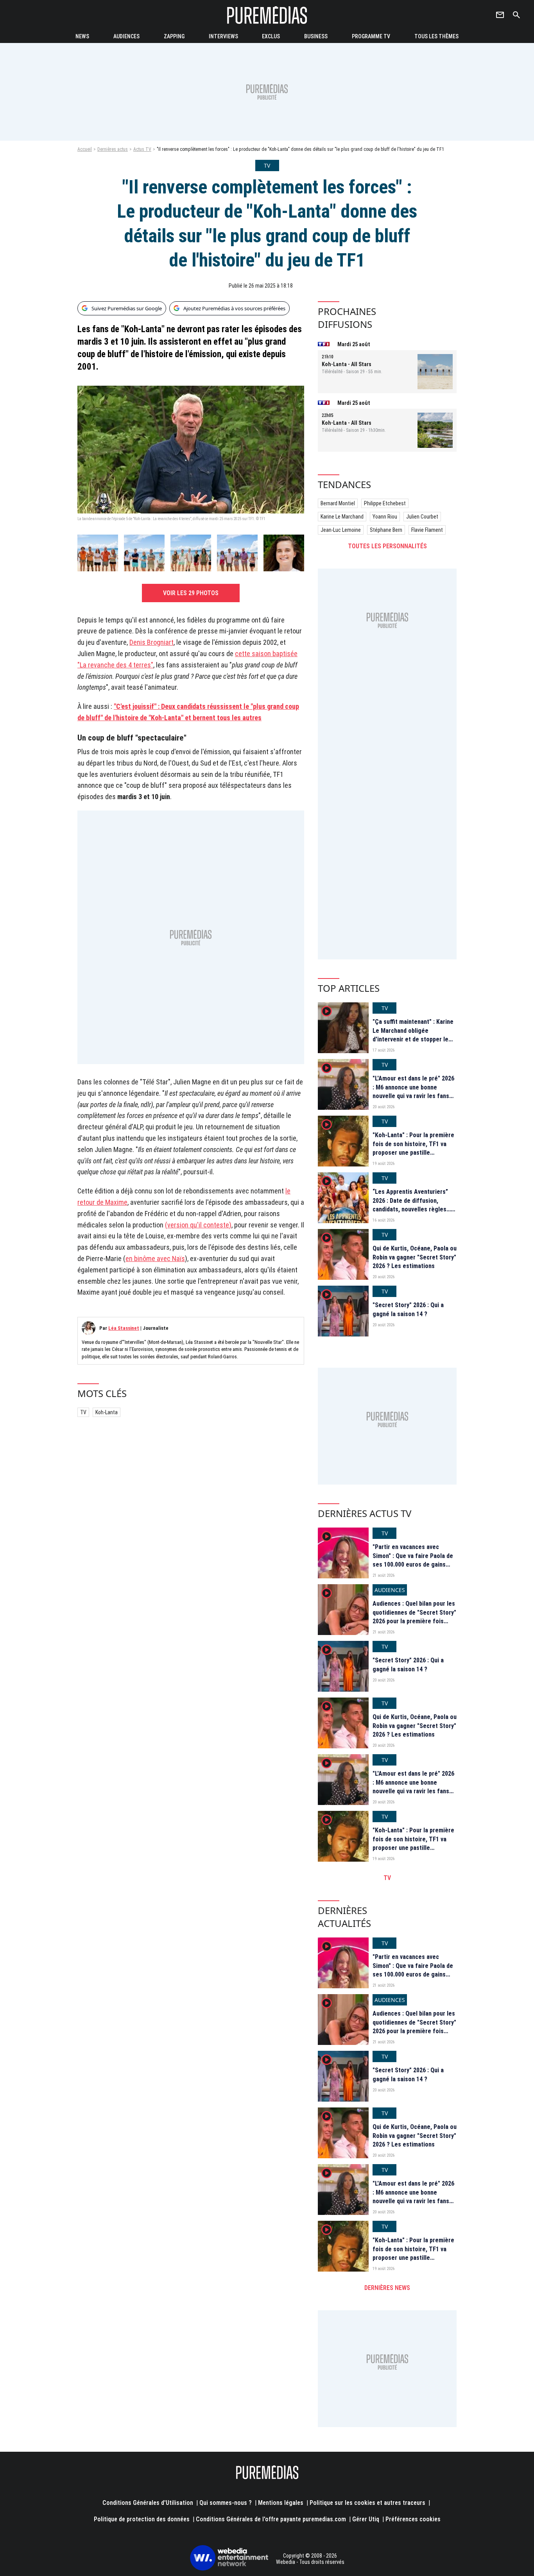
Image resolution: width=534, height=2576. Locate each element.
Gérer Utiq (366, 2519)
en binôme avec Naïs (155, 1258)
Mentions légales (281, 2503)
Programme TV (371, 36)
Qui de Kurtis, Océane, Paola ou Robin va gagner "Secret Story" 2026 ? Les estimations (415, 1257)
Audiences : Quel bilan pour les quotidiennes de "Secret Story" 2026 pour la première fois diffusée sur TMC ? (414, 1617)
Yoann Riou (385, 517)
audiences (126, 36)
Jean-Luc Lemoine (341, 530)
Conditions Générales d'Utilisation (148, 2503)
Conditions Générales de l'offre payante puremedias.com (271, 2519)
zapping (174, 36)
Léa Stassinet (124, 1328)
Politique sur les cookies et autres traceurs (367, 2503)
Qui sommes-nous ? (226, 2503)
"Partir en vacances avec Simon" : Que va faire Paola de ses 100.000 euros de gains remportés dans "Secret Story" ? (414, 1564)
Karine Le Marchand (342, 517)
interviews (223, 36)
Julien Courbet (422, 517)
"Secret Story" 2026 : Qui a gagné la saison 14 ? (408, 1309)
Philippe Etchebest (385, 503)
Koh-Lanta (107, 1412)
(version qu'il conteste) (198, 1225)
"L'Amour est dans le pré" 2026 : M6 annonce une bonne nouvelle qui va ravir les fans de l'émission (413, 1091)
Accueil (85, 149)
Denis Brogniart (151, 642)
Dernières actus (113, 149)
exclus (271, 36)
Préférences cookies (413, 2519)
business (316, 36)
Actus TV (142, 149)
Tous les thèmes (436, 36)
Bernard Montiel (338, 503)
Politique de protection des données (142, 2519)
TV (83, 1412)
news (82, 36)
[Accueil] (267, 15)
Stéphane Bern (386, 530)
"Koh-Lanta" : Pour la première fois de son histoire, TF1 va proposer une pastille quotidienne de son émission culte (413, 1153)
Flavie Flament (427, 530)
